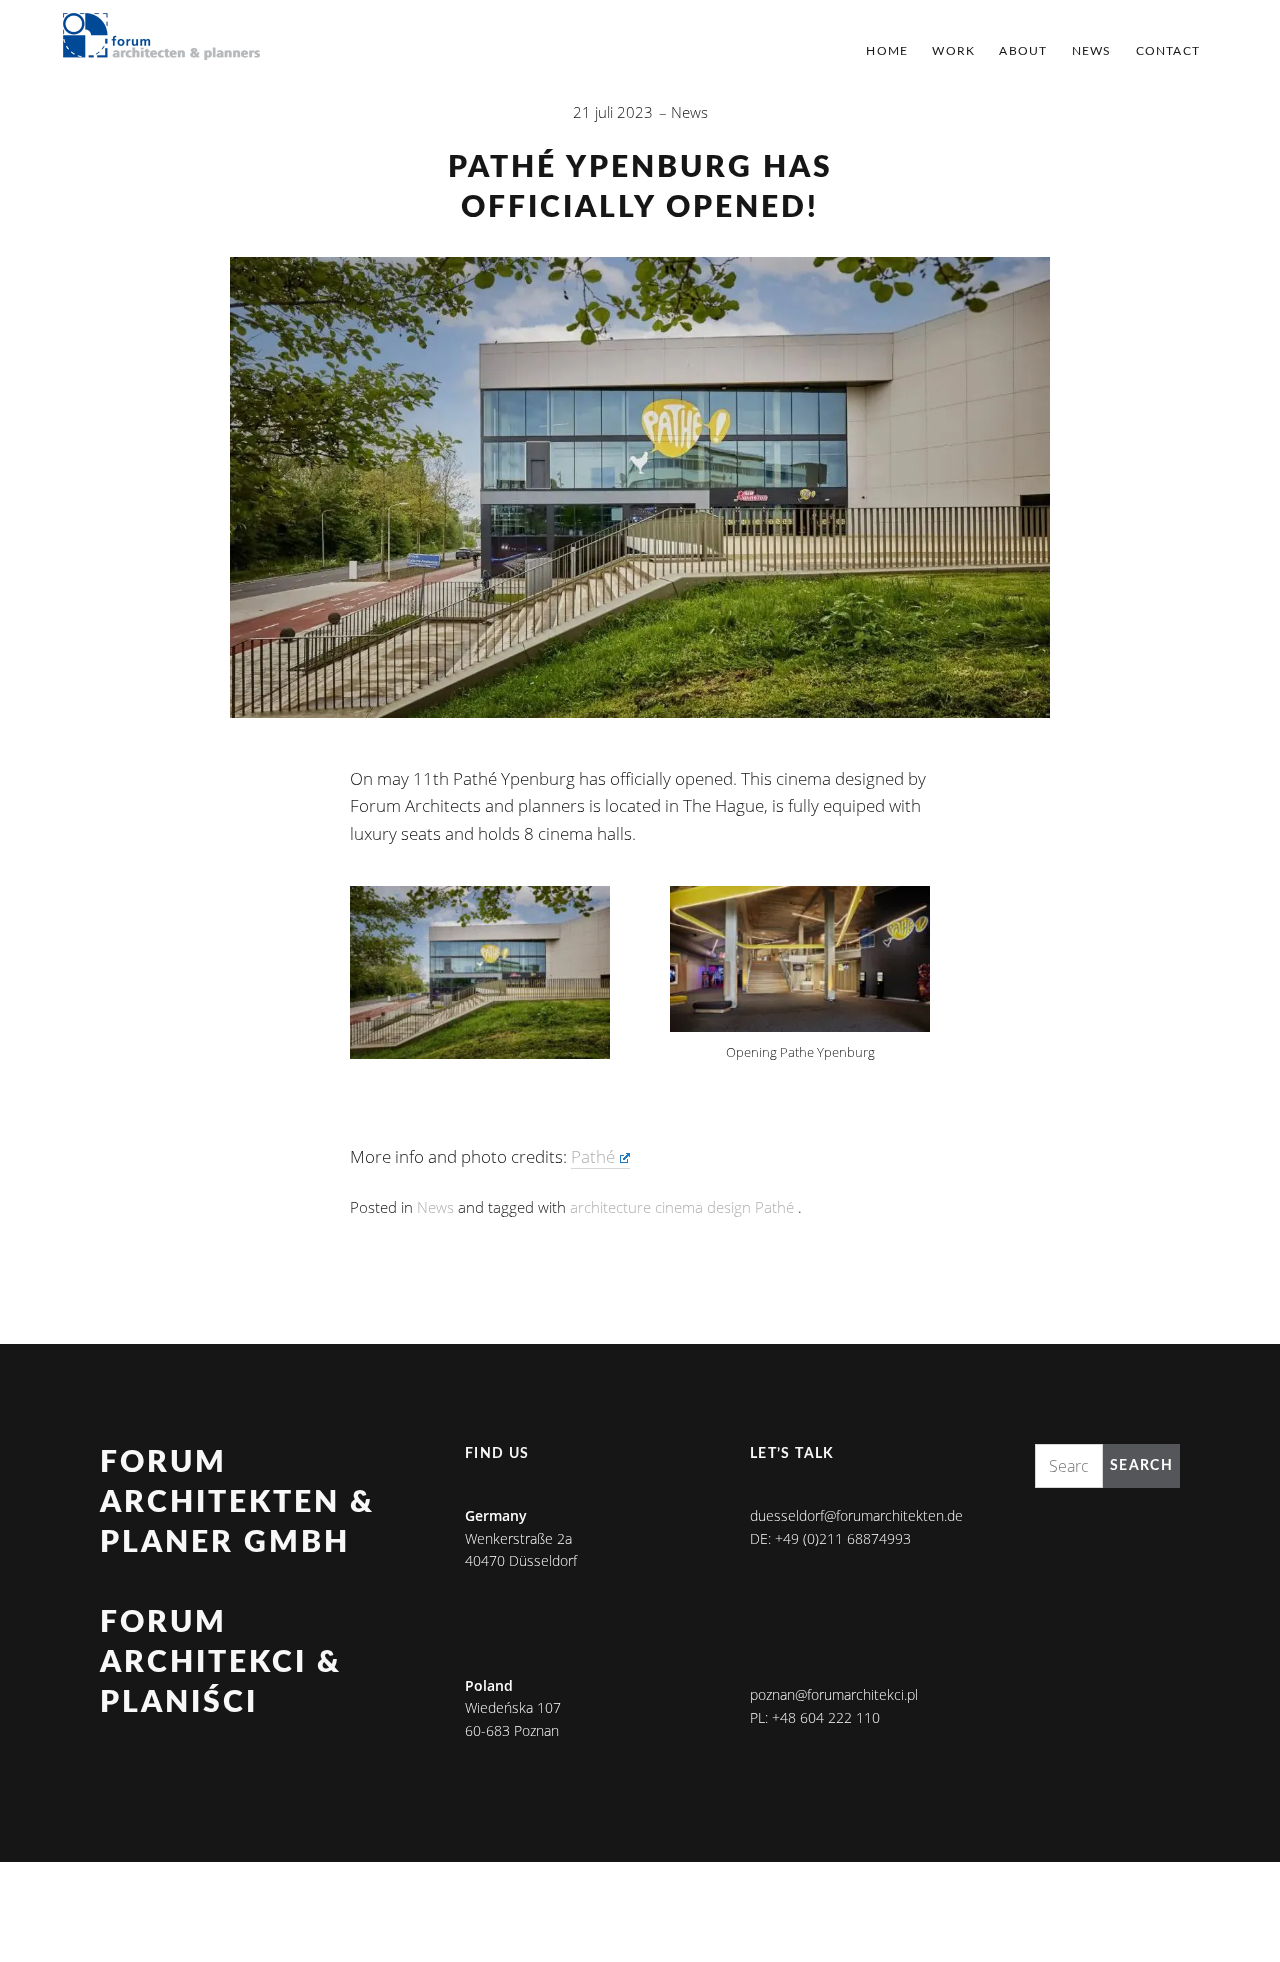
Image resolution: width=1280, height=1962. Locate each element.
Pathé (593, 1156)
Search (1141, 1466)
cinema (679, 1207)
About (1023, 51)
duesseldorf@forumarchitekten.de (856, 1515)
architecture (610, 1207)
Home (887, 51)
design (729, 1207)
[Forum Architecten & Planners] (162, 38)
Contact (1168, 51)
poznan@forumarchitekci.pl (834, 1694)
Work (953, 51)
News (1092, 51)
